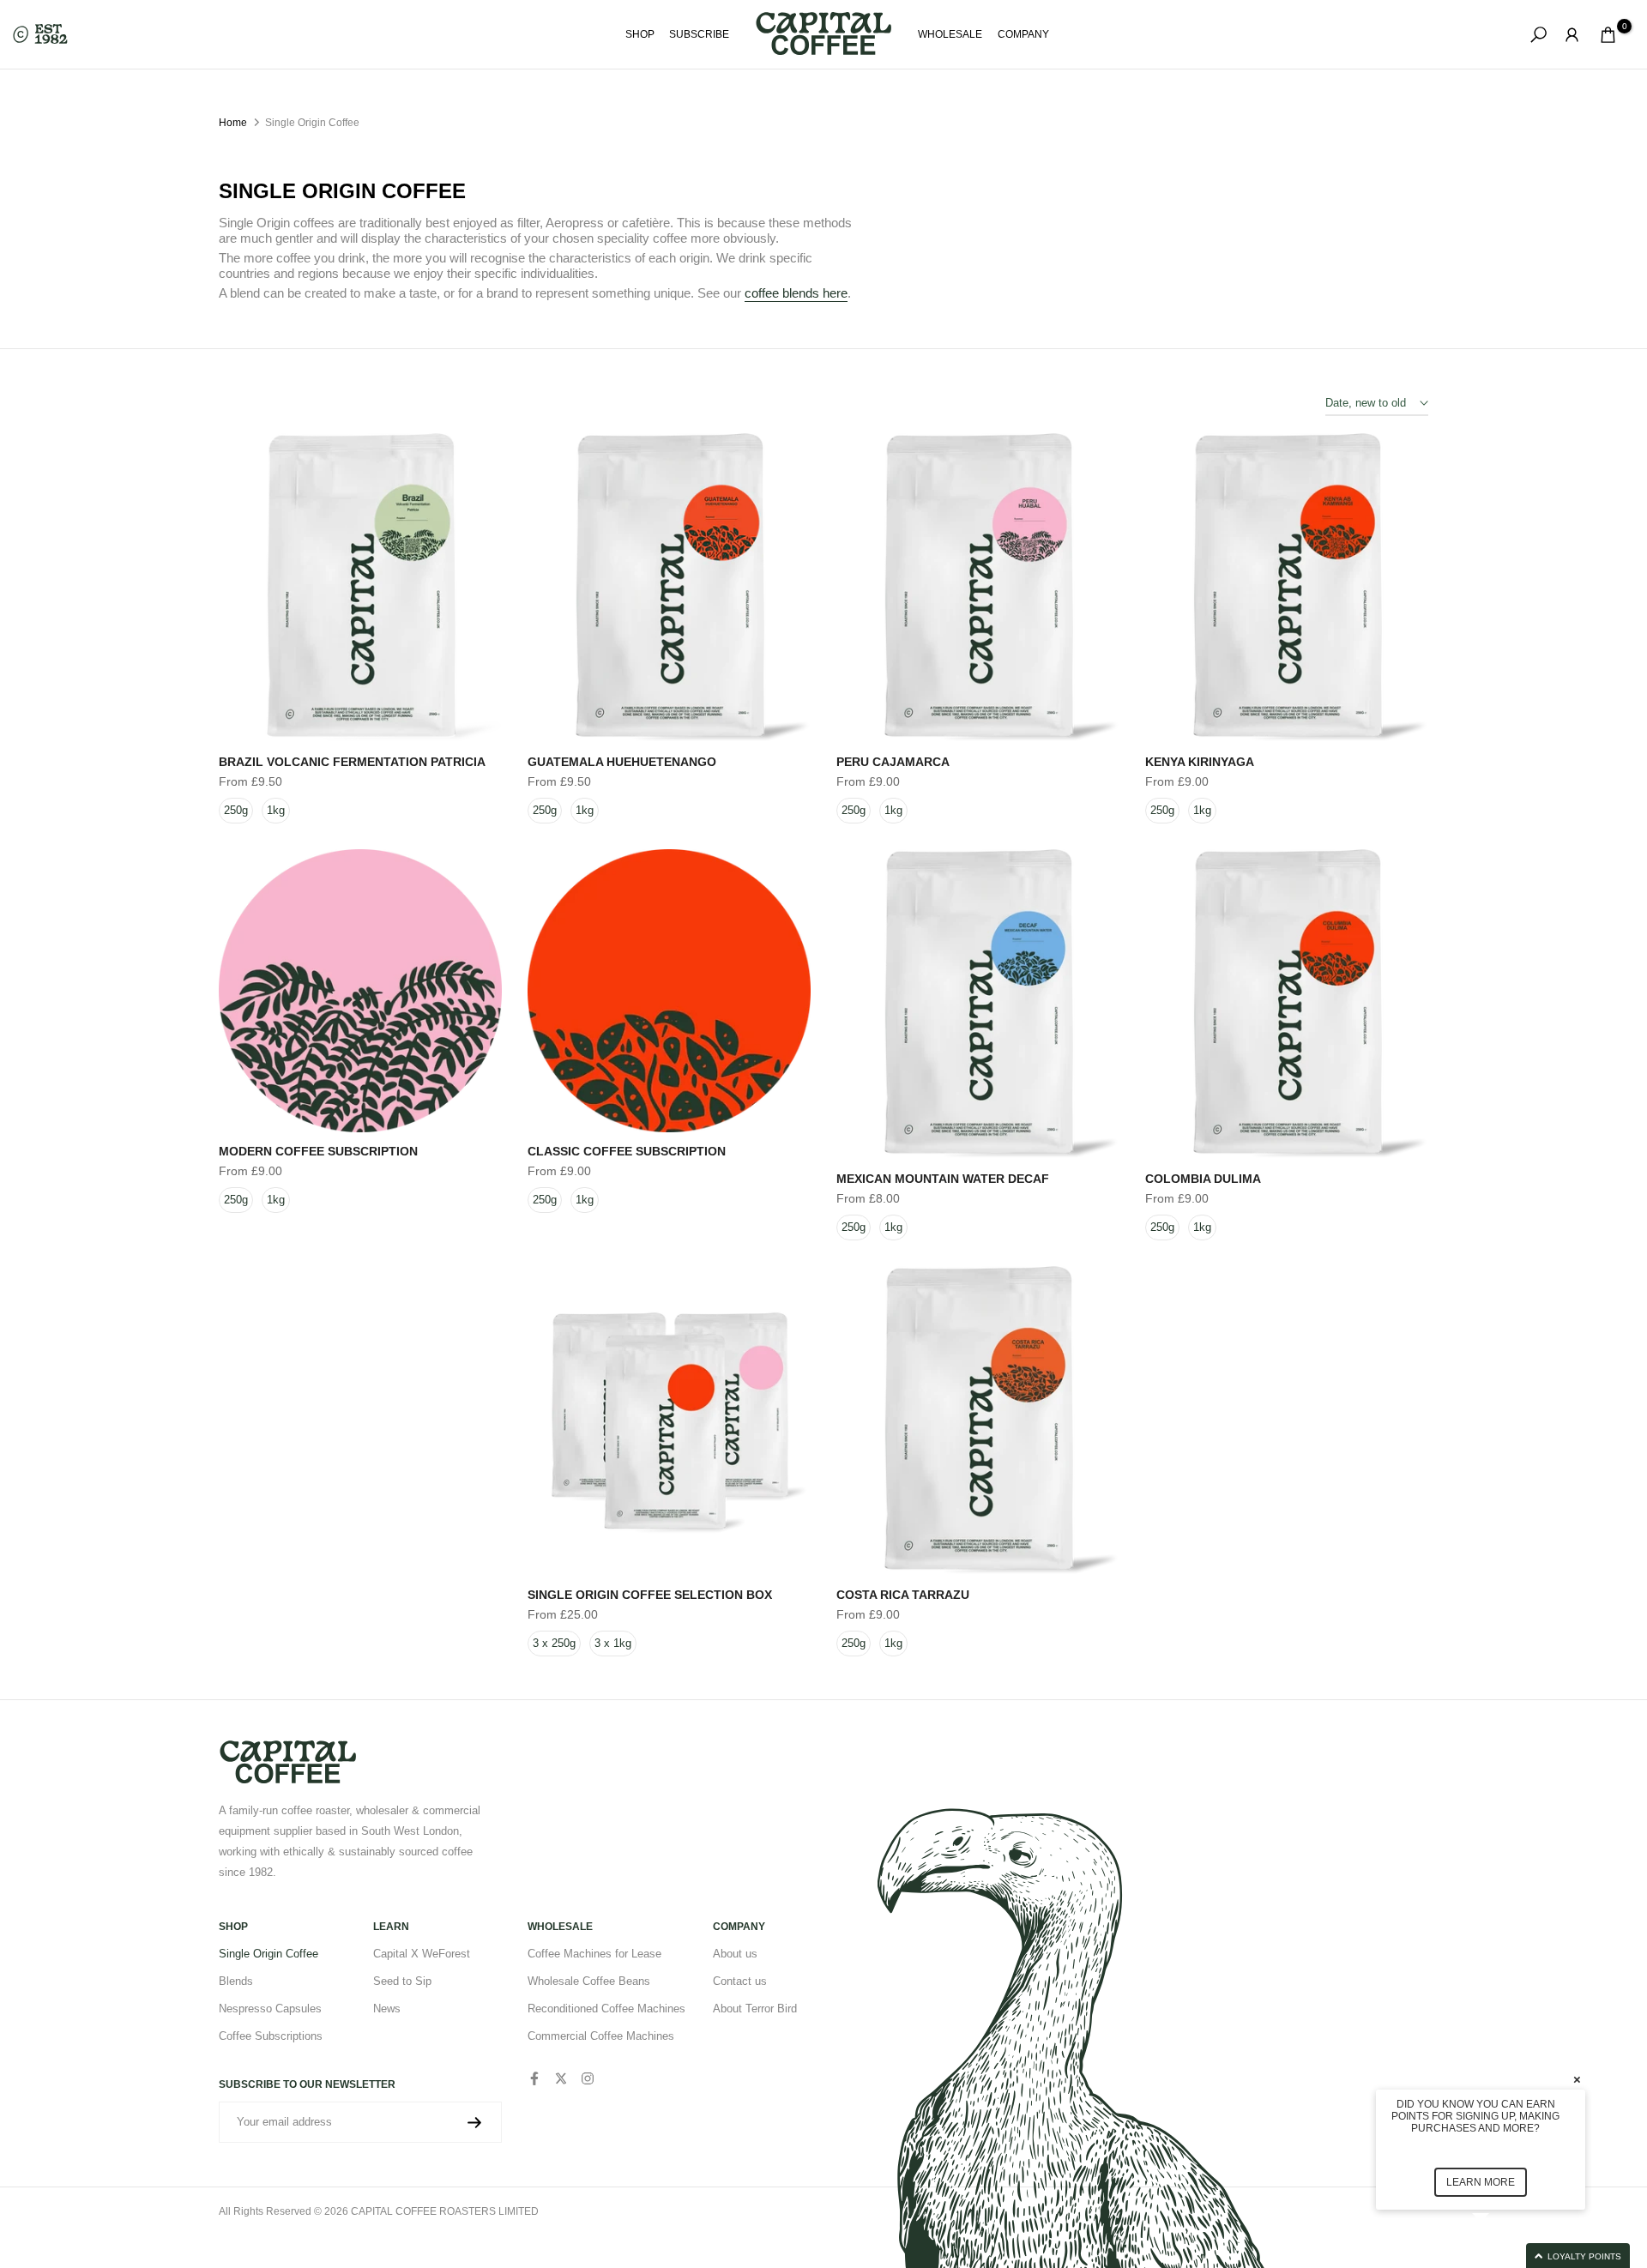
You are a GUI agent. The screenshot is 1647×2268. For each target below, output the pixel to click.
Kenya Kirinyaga (1200, 762)
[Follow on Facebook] (534, 2078)
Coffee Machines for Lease (594, 1954)
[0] (1608, 35)
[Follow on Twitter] (561, 2078)
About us (735, 1954)
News (387, 2009)
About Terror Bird (755, 2009)
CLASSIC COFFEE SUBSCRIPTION (627, 1151)
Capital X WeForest (422, 1954)
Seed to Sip (402, 1981)
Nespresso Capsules (270, 2009)
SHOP (640, 34)
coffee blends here (796, 293)
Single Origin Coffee (268, 1954)
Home (233, 123)
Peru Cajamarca (893, 762)
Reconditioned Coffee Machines (606, 2009)
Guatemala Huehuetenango (622, 762)
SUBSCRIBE (699, 34)
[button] (1501, 2256)
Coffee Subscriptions (271, 2036)
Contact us (740, 1981)
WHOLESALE (950, 34)
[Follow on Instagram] (588, 2078)
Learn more (1481, 2182)
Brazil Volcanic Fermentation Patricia (352, 762)
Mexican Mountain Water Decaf (943, 1179)
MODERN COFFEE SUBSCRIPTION (318, 1151)
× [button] (1577, 2079)
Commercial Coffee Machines (601, 2036)
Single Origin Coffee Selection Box (650, 1595)
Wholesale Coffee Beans (589, 1981)
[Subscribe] (474, 2123)
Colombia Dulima (1203, 1179)
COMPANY (1023, 34)
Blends (236, 1981)
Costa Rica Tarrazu (903, 1595)
